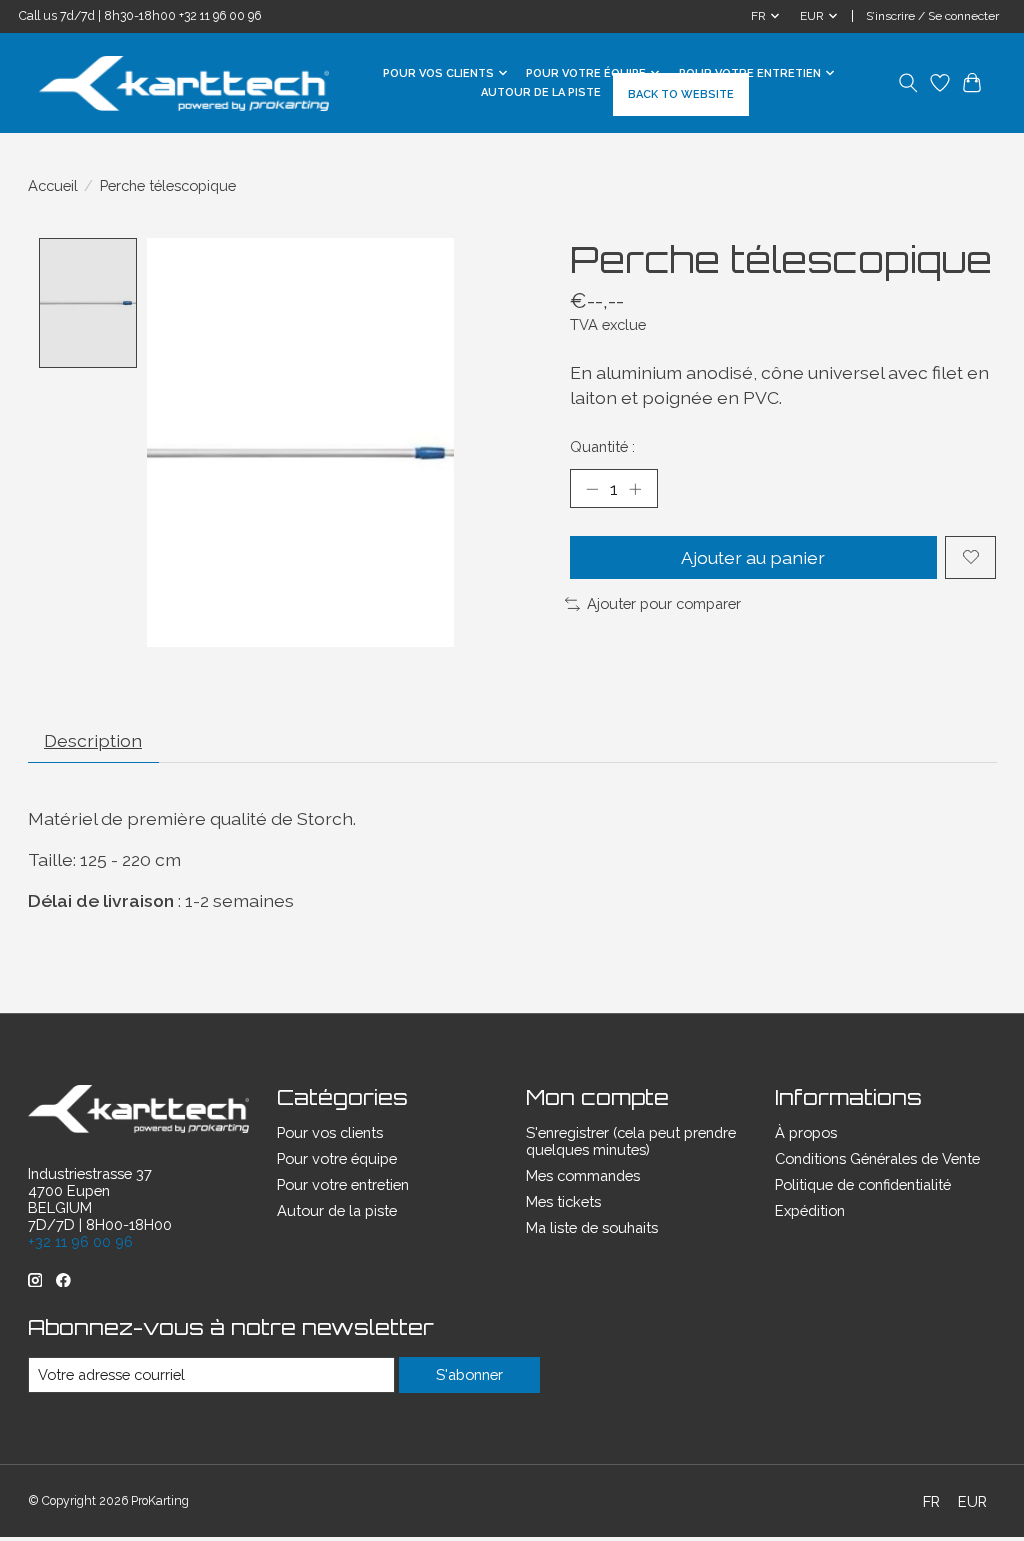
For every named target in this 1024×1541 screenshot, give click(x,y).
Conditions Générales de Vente (877, 1158)
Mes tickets (563, 1201)
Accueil (53, 185)
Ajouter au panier (753, 557)
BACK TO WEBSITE (681, 94)
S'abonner (469, 1374)
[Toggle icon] (908, 83)
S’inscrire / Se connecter (932, 16)
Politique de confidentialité (863, 1184)
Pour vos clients (330, 1132)
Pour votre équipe (337, 1158)
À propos (806, 1132)
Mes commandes (583, 1175)
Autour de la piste (541, 92)
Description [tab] (93, 740)
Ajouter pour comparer (664, 603)
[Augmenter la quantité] (635, 488)
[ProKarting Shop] (184, 83)
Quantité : (602, 446)
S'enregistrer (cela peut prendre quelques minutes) (631, 1141)
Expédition (810, 1210)
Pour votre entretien (343, 1184)
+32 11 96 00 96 (220, 16)
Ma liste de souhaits (592, 1227)
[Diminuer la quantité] (592, 488)
